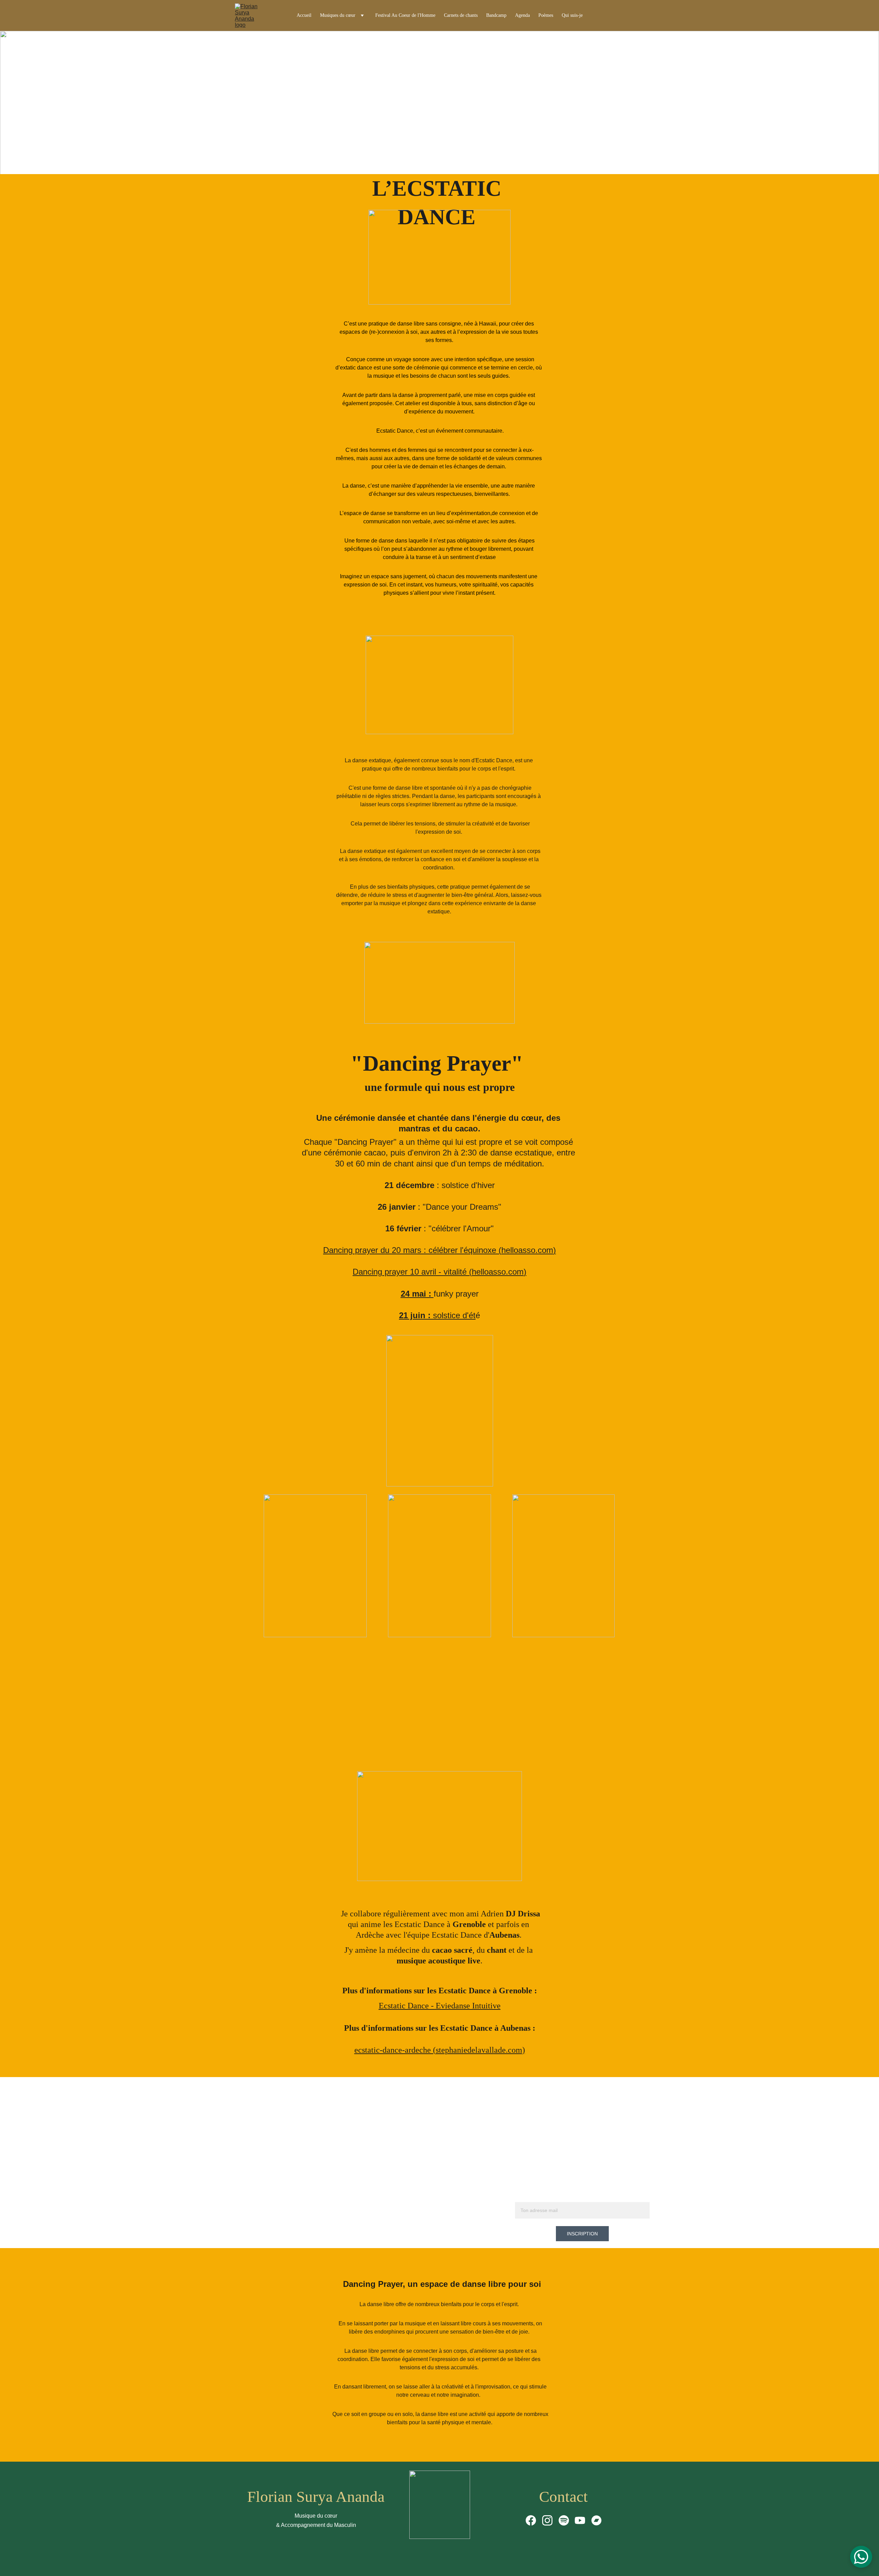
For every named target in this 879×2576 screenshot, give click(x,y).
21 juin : (416, 1315)
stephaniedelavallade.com (479, 2050)
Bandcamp (496, 15)
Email (522, 2198)
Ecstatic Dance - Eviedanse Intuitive (440, 2006)
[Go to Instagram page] (547, 2520)
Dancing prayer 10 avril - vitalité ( (412, 1272)
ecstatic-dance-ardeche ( (395, 2050)
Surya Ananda (340, 2497)
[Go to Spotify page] (564, 2520)
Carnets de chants (461, 15)
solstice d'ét (454, 1315)
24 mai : (417, 1294)
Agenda (522, 15)
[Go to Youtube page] (580, 2520)
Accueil (304, 15)
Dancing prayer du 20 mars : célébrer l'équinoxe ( (412, 1250)
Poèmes (546, 15)
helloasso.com (527, 1250)
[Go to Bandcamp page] (596, 2520)
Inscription (582, 2234)
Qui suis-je (572, 15)
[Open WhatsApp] (861, 2557)
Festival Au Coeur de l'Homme (405, 15)
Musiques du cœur (338, 15)
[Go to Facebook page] (531, 2520)
